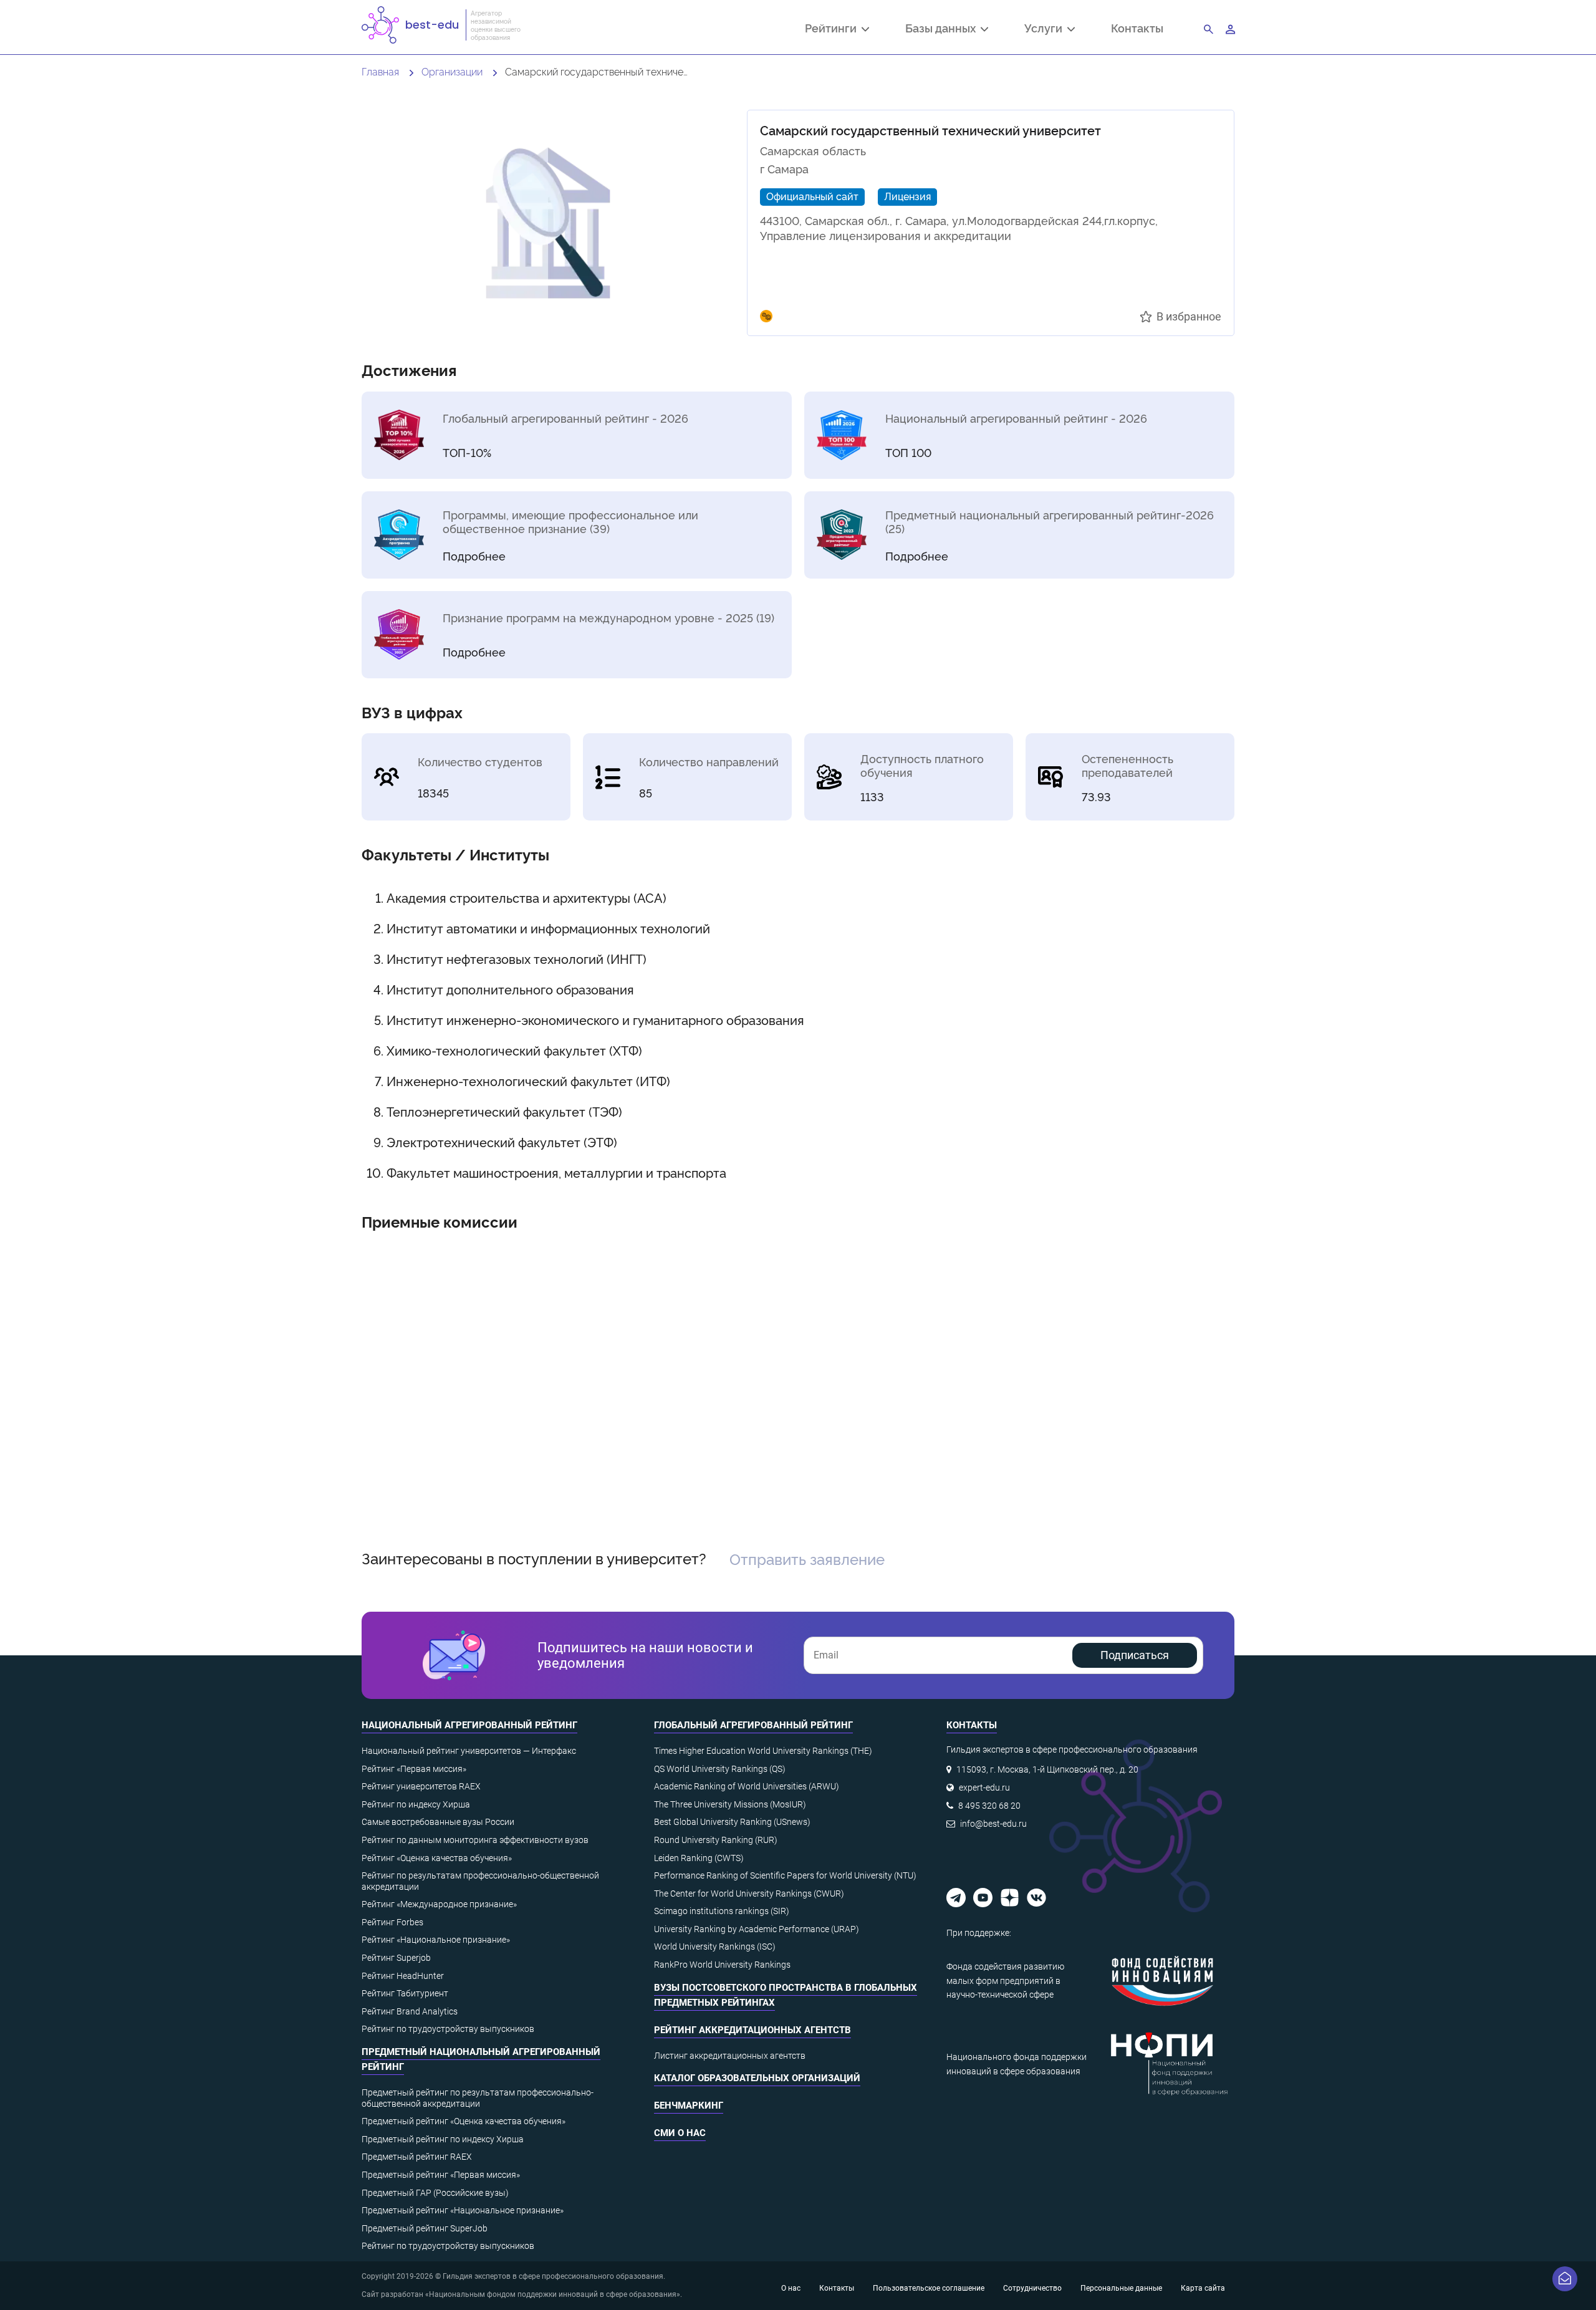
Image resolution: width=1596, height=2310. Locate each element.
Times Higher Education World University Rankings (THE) (763, 1751)
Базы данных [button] (943, 29)
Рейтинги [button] (833, 29)
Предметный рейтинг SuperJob (425, 2228)
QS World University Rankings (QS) (720, 1769)
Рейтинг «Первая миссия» (414, 1769)
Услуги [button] (1046, 29)
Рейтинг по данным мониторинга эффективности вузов (475, 1840)
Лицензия (907, 196)
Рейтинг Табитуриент (405, 1993)
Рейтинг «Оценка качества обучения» (437, 1858)
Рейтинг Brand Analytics (410, 2011)
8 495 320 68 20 (989, 1806)
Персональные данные (1121, 2288)
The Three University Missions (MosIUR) (730, 1804)
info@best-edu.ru (993, 1824)
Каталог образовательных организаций (757, 2078)
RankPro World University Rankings (722, 1965)
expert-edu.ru (984, 1788)
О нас (791, 2288)
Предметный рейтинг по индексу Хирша (443, 2139)
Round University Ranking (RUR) (716, 1840)
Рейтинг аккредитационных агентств (752, 2030)
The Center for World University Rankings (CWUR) (749, 1894)
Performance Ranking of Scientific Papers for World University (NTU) (785, 1875)
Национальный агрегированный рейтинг (469, 1725)
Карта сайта (1203, 2288)
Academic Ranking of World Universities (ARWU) (747, 1786)
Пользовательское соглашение (929, 2288)
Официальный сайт (812, 196)
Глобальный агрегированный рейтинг (753, 1725)
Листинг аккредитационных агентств (730, 2056)
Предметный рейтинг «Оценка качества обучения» (464, 2121)
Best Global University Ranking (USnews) (732, 1822)
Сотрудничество (1032, 2288)
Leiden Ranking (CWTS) (699, 1858)
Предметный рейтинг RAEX (417, 2157)
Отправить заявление (807, 1558)
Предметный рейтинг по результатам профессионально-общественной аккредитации (478, 2098)
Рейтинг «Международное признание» (439, 1904)
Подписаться (1135, 1655)
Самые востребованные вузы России (438, 1822)
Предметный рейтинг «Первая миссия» (441, 2175)
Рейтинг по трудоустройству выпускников (448, 2029)
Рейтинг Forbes (392, 1922)
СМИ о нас (680, 2133)
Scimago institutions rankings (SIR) (722, 1911)
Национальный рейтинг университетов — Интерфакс (469, 1751)
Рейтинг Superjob (396, 1958)
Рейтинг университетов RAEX (421, 1786)
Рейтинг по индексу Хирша (416, 1804)
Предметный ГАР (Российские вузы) (435, 2193)
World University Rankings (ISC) (715, 1947)
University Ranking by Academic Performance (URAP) (757, 1929)
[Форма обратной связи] (1565, 2279)
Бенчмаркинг (689, 2105)
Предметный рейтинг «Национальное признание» (463, 2210)
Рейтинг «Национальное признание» (436, 1940)
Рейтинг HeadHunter (403, 1976)
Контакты (1137, 28)
